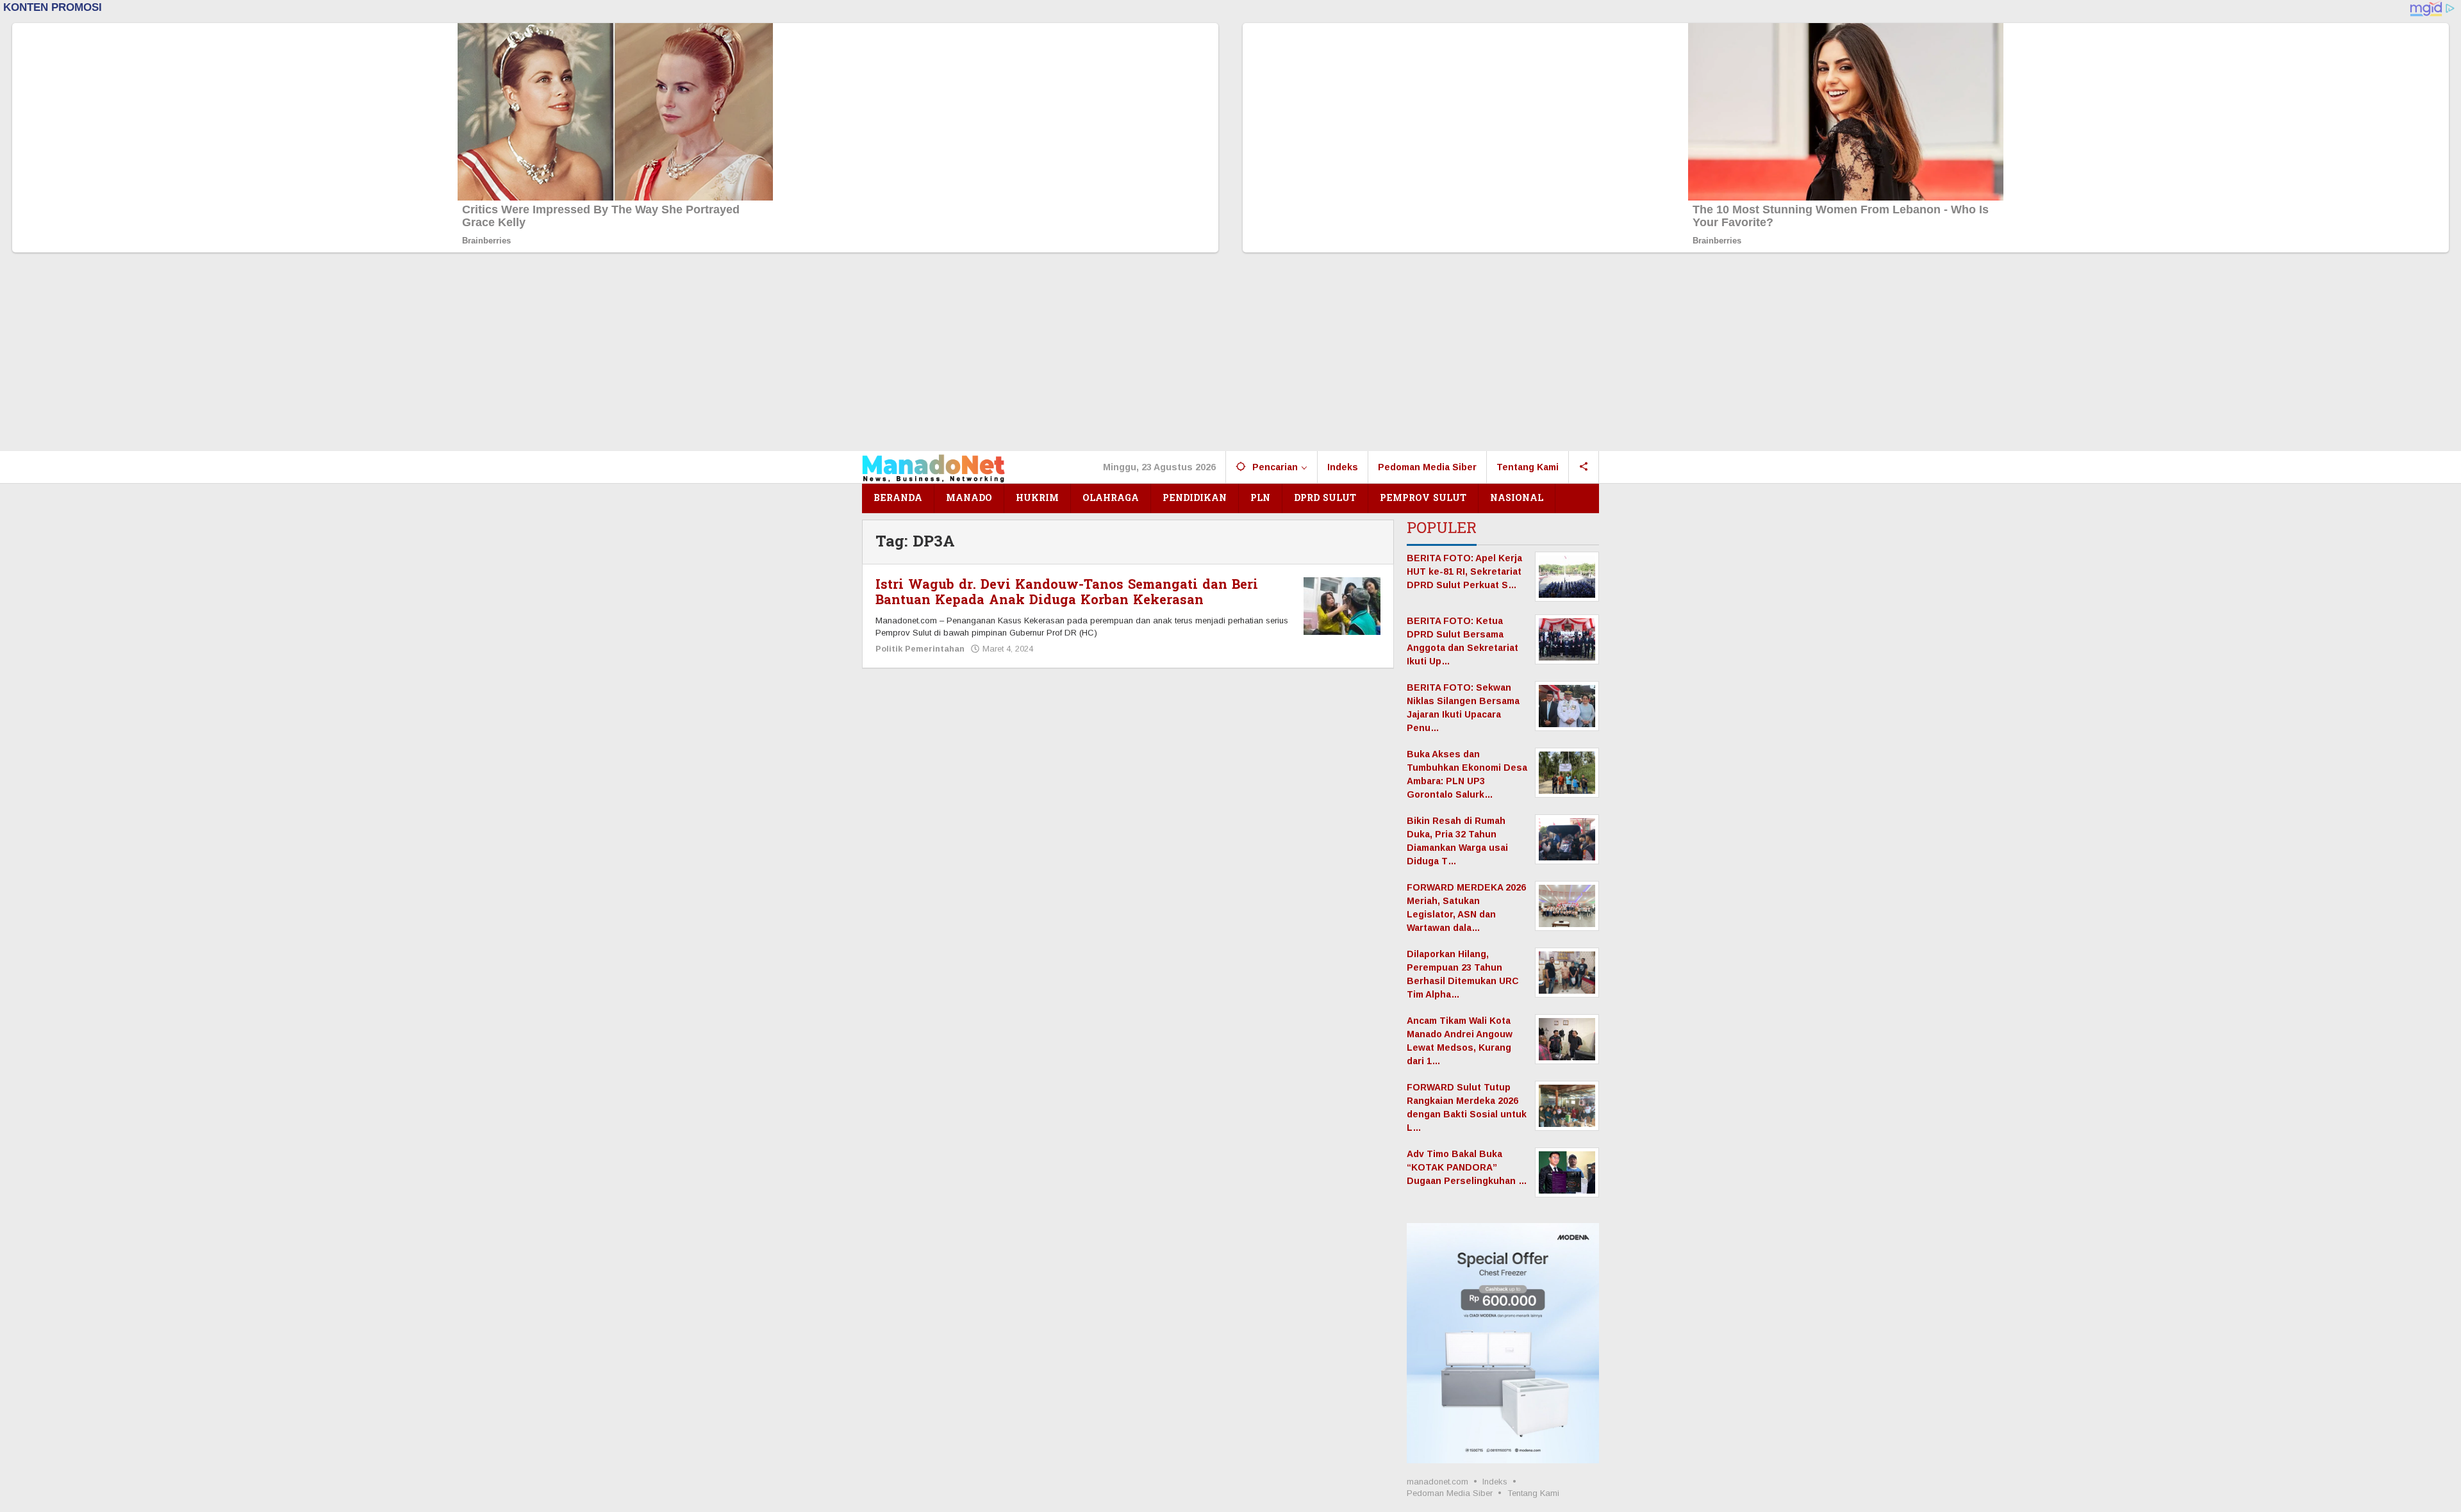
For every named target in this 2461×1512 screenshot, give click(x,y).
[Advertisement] (1230, 355)
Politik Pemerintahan (920, 649)
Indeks (1495, 1482)
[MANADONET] (933, 467)
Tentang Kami (1533, 1493)
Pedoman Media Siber (1450, 1493)
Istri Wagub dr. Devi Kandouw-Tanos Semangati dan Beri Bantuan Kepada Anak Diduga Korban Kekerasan (1067, 593)
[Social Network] (1584, 467)
